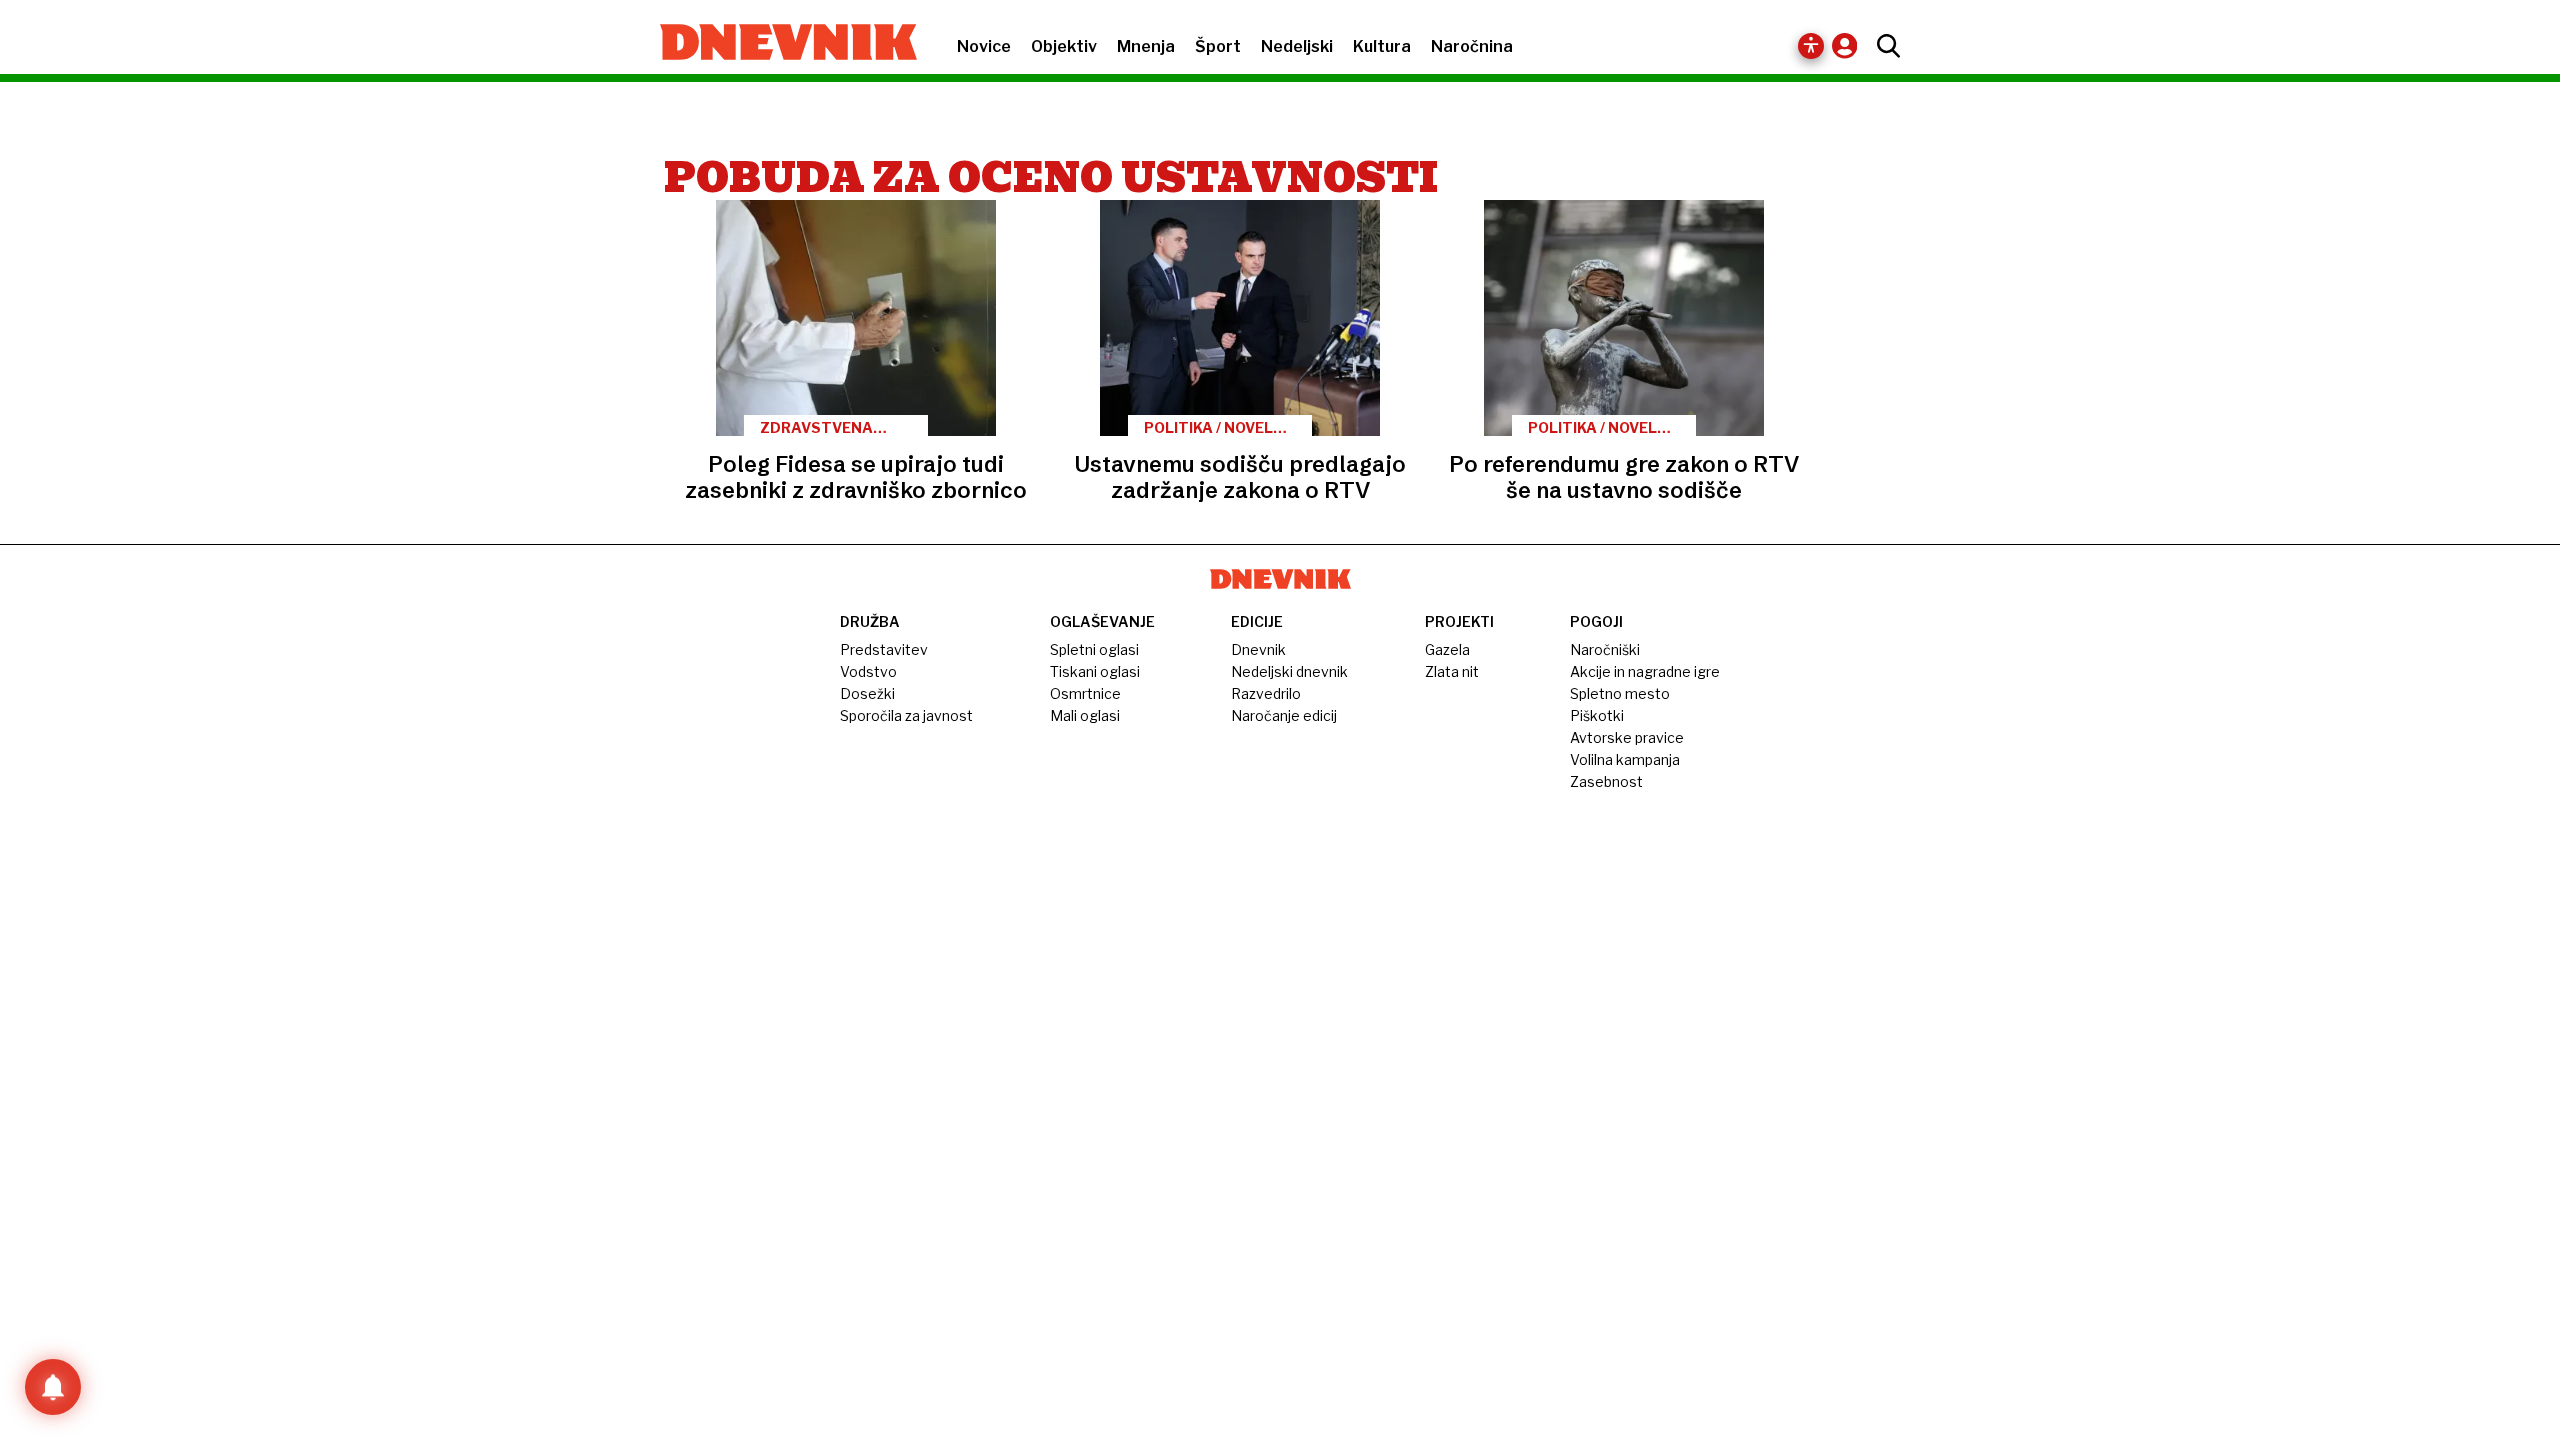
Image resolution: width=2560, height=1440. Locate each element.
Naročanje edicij (1284, 715)
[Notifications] (53, 1387)
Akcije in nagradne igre (1645, 671)
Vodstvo (868, 671)
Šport (1218, 46)
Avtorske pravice (1627, 737)
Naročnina (1472, 46)
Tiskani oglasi (1095, 671)
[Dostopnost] (1811, 46)
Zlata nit (1452, 671)
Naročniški (1605, 649)
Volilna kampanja (1625, 759)
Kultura (1382, 46)
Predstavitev (884, 649)
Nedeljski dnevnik (1289, 671)
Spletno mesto (1620, 693)
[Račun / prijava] (1849, 45)
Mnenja (1146, 46)
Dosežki (867, 693)
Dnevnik (1258, 649)
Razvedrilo (1266, 693)
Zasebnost (1606, 781)
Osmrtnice (1085, 693)
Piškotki (1597, 715)
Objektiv (1064, 46)
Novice (984, 46)
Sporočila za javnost (906, 715)
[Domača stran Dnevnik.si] (778, 44)
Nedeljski (1297, 46)
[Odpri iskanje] (1883, 46)
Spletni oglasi (1094, 649)
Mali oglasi (1085, 715)
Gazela (1447, 649)
